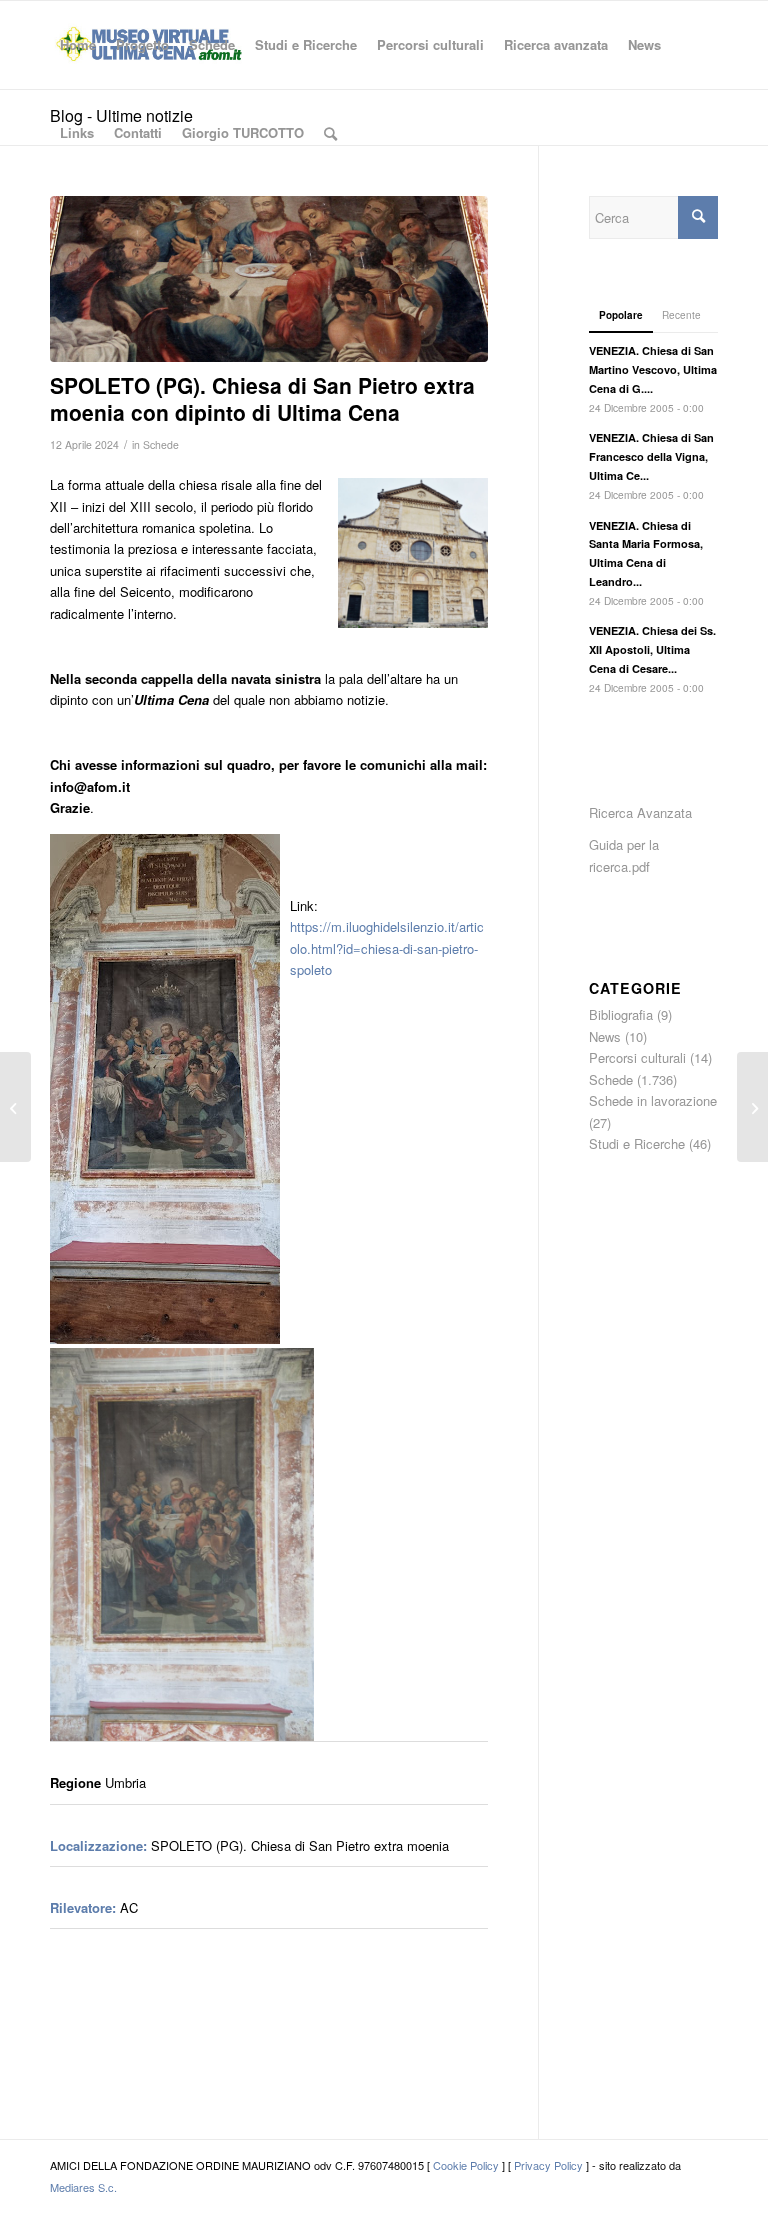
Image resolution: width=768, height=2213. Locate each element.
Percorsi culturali (637, 1057)
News (605, 1036)
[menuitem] (78, 45)
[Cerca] (330, 133)
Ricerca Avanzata (640, 812)
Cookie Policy (466, 2165)
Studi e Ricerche (637, 1143)
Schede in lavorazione (653, 1100)
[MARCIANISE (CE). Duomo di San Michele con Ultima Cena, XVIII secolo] (752, 1107)
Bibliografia (621, 1014)
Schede (161, 444)
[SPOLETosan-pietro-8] (269, 279)
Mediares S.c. (83, 2187)
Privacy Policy (548, 2165)
